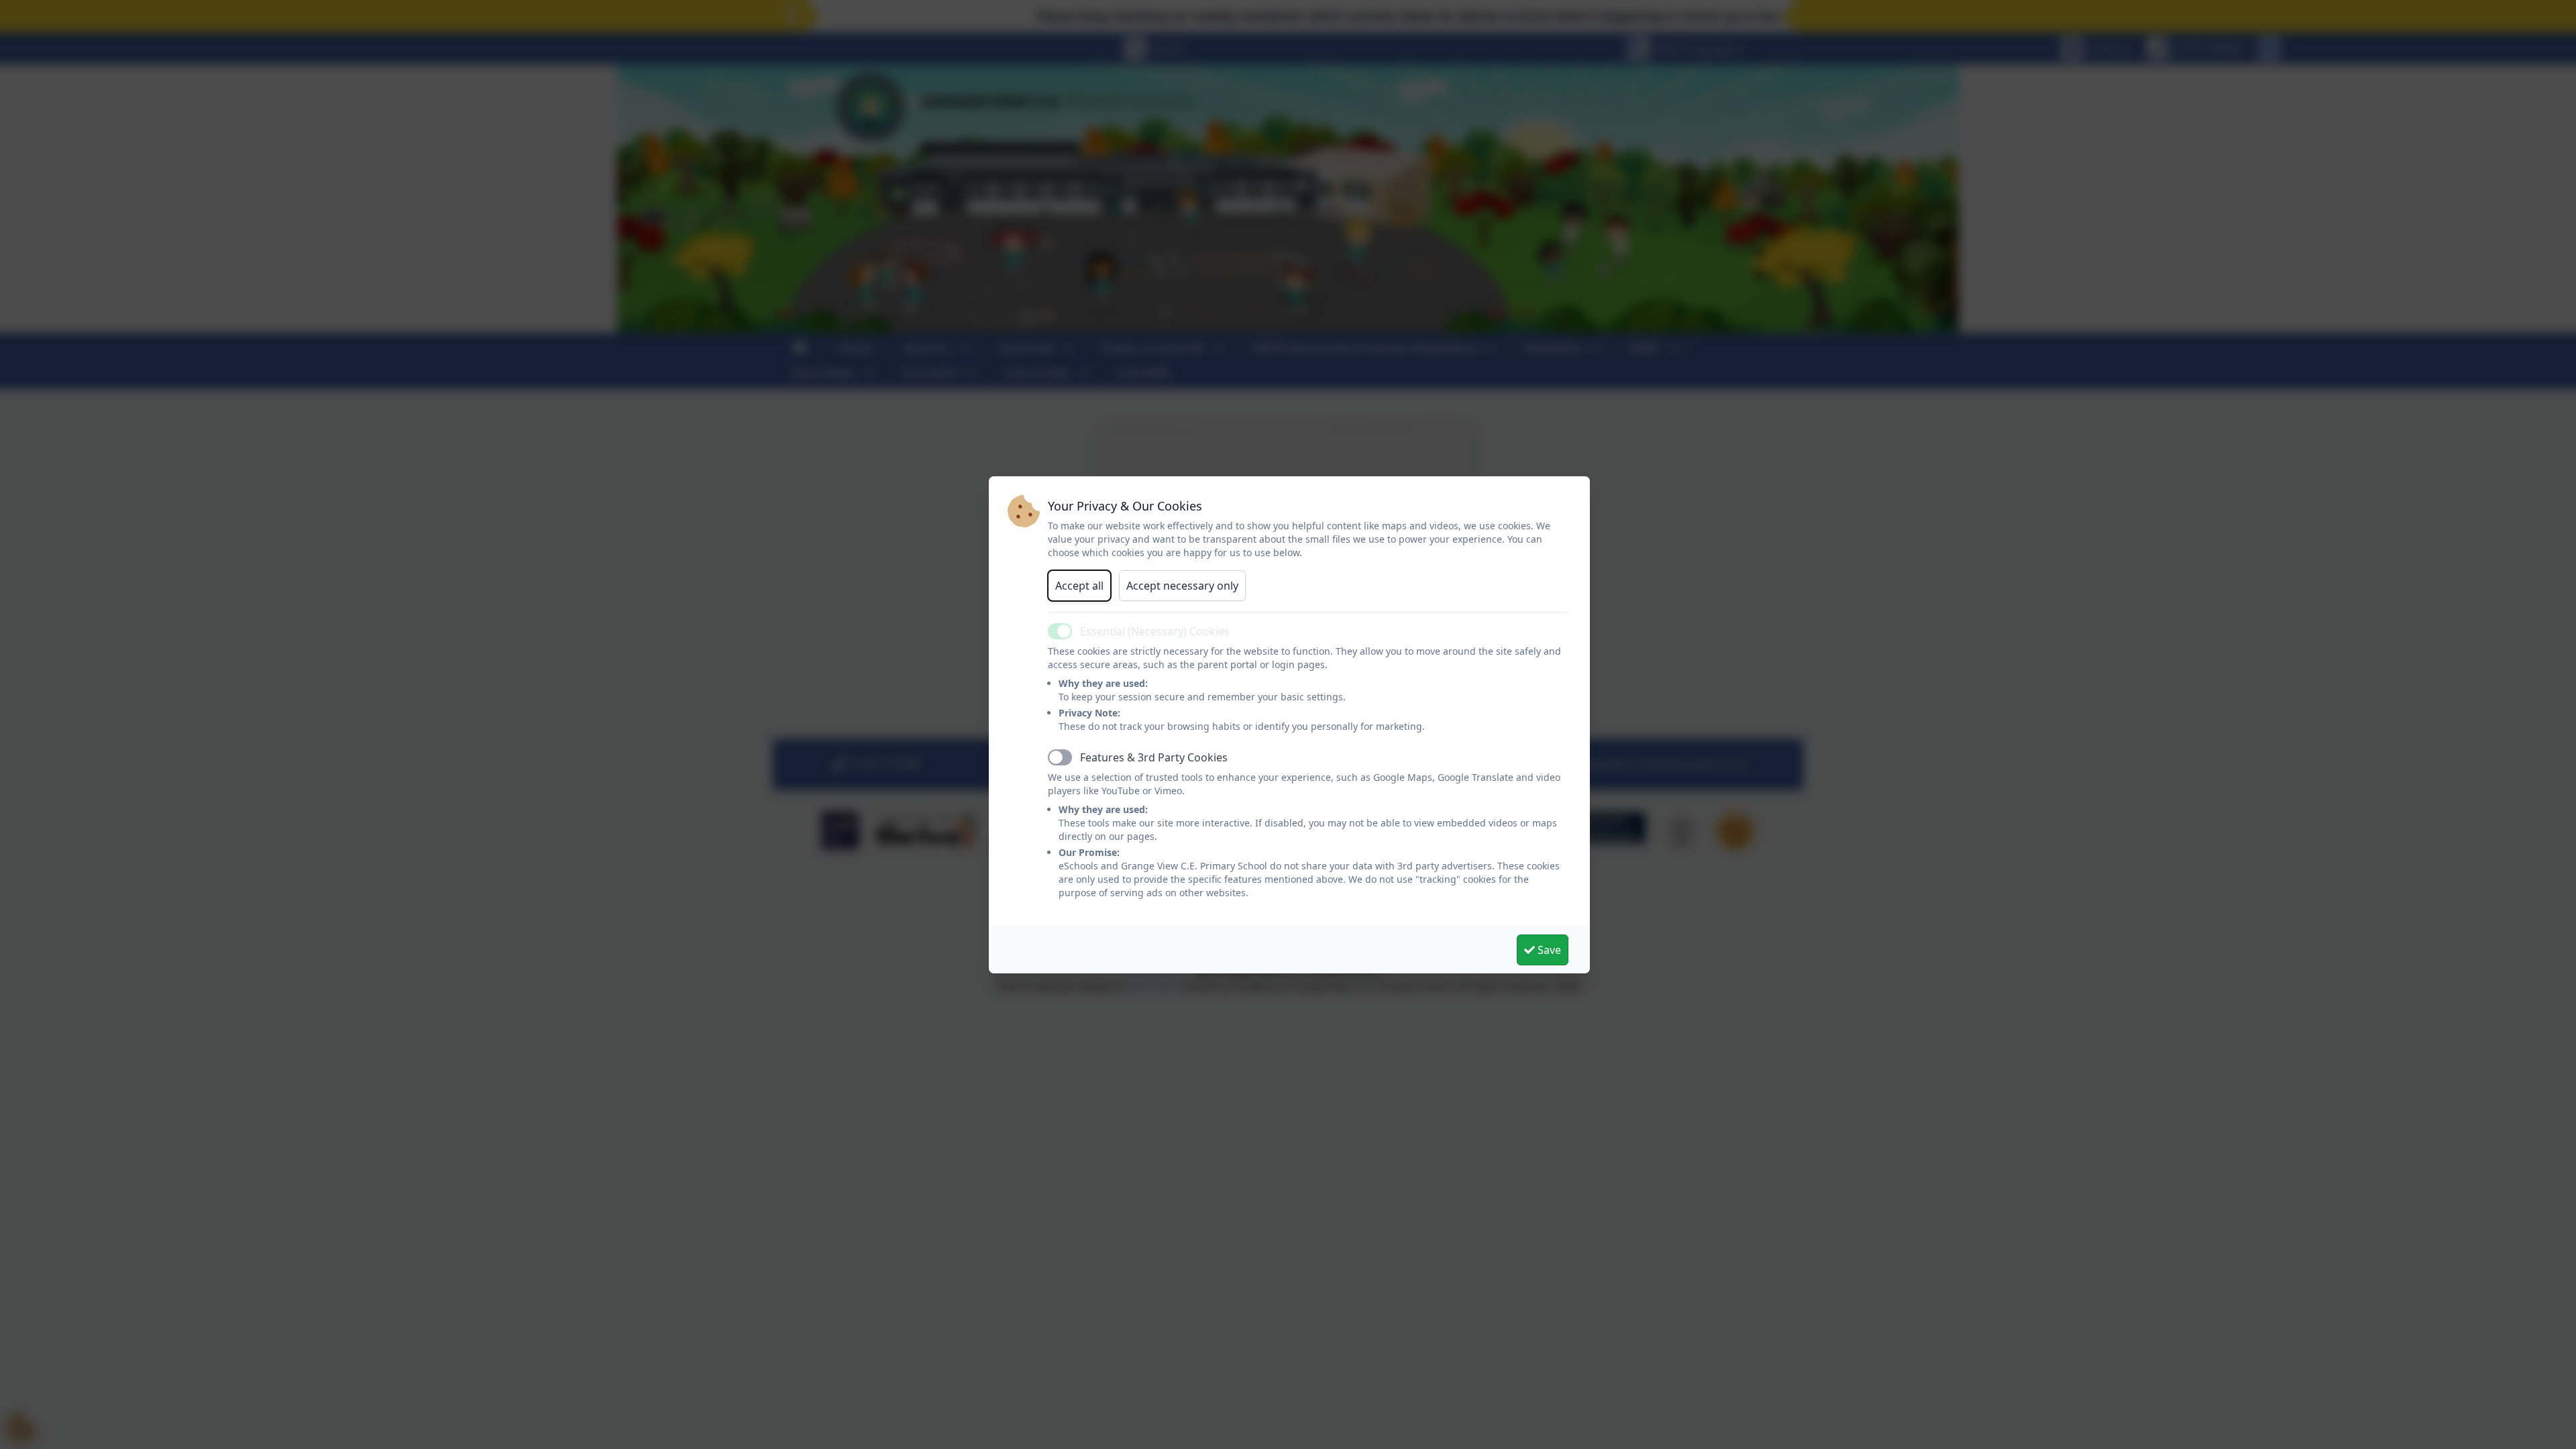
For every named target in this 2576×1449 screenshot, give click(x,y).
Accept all (1079, 586)
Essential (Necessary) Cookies (1155, 631)
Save (1548, 950)
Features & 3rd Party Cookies (1154, 757)
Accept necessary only (1182, 586)
